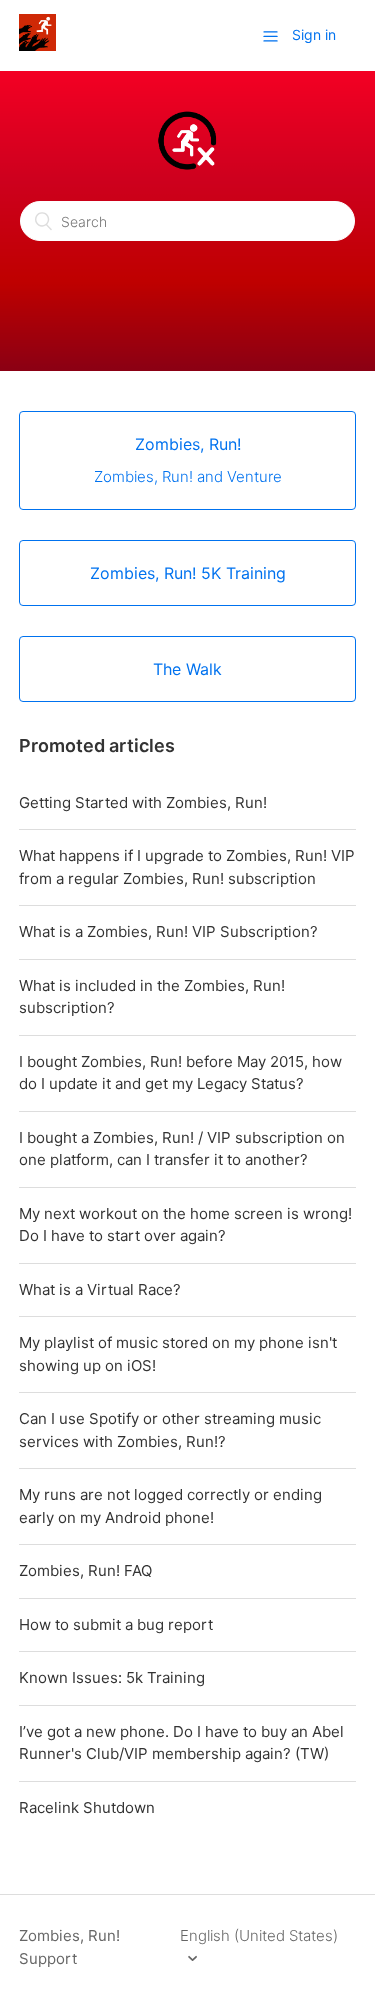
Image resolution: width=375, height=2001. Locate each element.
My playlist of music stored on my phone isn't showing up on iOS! (178, 1354)
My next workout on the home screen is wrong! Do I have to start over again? (185, 1225)
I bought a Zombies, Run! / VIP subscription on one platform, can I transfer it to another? (182, 1149)
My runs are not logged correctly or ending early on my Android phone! (170, 1506)
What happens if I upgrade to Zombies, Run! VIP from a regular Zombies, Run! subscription (187, 867)
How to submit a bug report (116, 1624)
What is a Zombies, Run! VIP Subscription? (168, 931)
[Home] (37, 45)
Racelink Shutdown (87, 1807)
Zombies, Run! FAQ (85, 1570)
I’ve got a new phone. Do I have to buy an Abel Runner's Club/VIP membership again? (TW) (181, 1743)
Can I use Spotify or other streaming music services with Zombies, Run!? (170, 1430)
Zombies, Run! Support (69, 1947)
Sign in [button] (314, 34)
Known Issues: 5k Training (112, 1677)
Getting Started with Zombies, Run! (143, 802)
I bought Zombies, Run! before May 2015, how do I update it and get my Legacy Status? (180, 1073)
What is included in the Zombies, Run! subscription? (152, 997)
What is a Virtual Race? (100, 1289)
